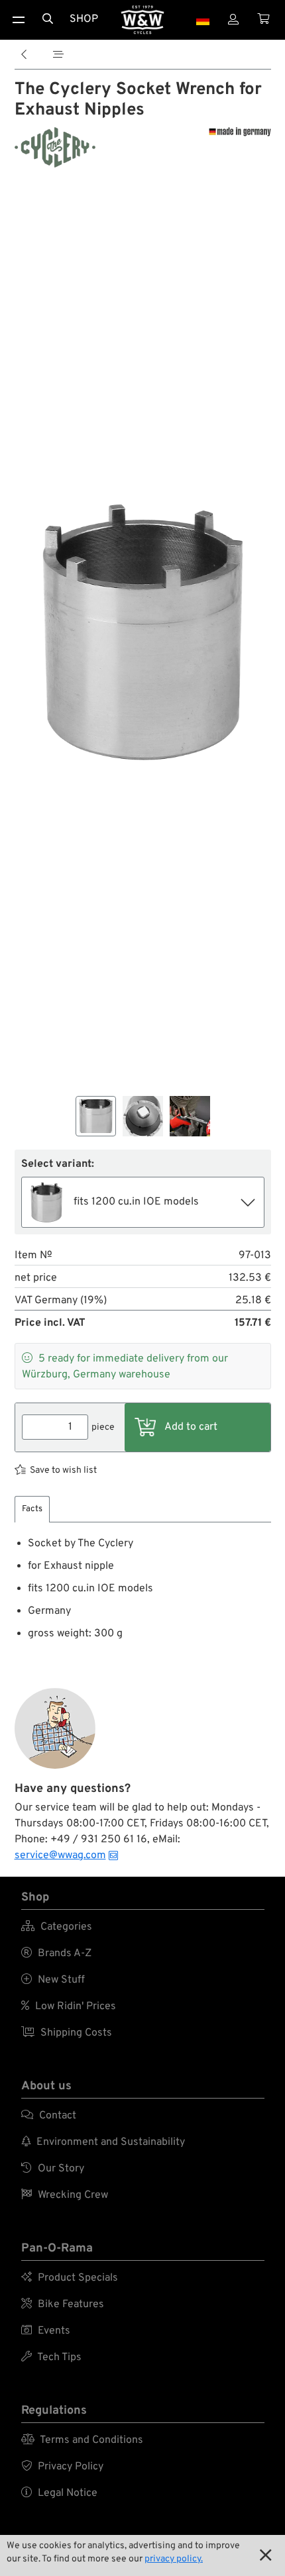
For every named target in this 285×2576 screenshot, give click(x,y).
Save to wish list (63, 1470)
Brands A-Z (56, 1954)
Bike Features (63, 2304)
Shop (84, 19)
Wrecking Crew (65, 2195)
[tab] (32, 1510)
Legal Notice (59, 2493)
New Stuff (53, 1980)
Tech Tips (51, 2357)
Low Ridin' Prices (69, 2006)
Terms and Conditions (82, 2440)
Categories (57, 1927)
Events (46, 2331)
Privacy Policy (62, 2467)
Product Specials (70, 2278)
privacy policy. (174, 2559)
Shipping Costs (67, 2033)
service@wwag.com (60, 1856)
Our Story (53, 2169)
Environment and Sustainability (103, 2142)
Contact (49, 2116)
